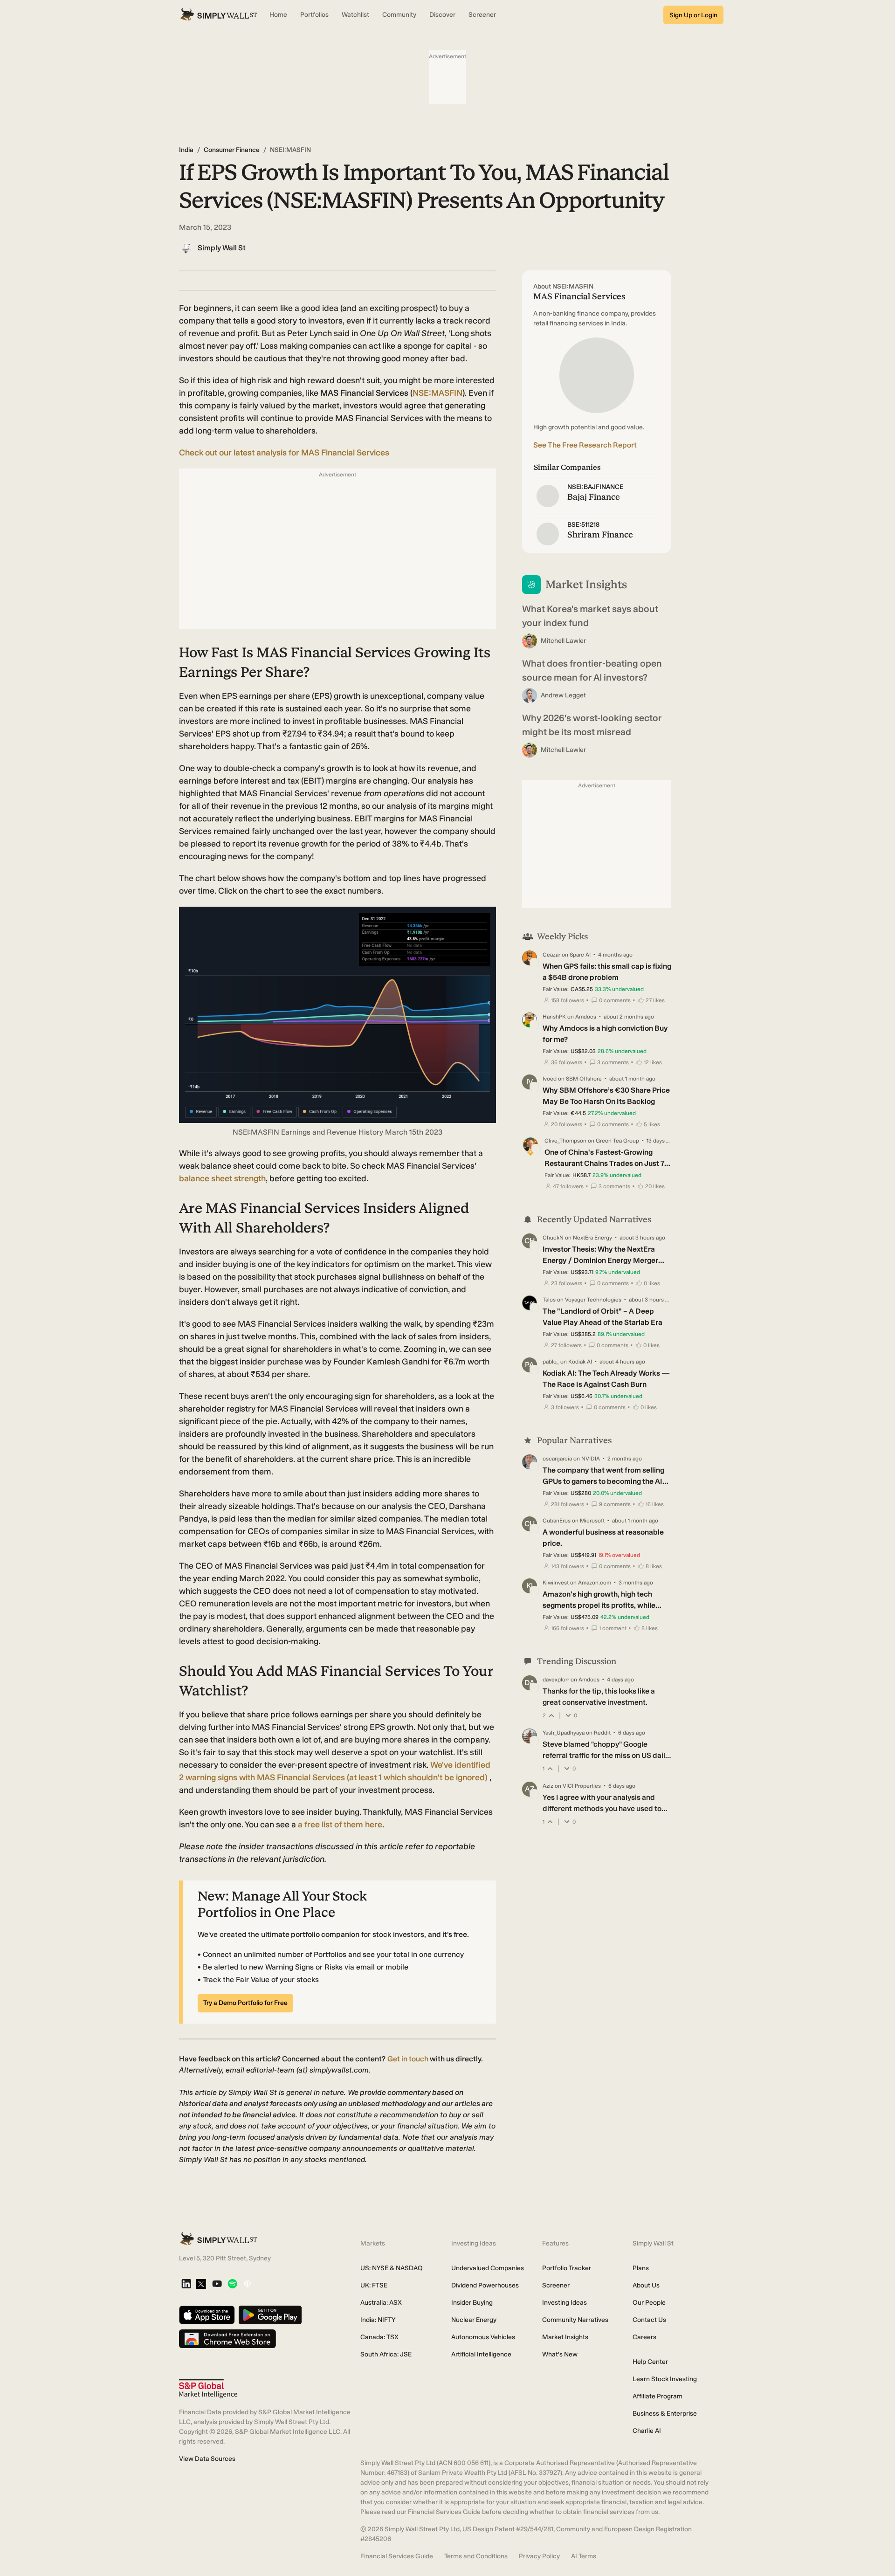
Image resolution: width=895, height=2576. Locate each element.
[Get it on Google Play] (270, 2316)
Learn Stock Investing (665, 2379)
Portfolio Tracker (567, 2268)
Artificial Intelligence (481, 2354)
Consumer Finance (232, 150)
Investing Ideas (565, 2303)
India (186, 150)
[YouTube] (217, 2284)
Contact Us (649, 2320)
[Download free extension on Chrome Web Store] (227, 2339)
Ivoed (550, 1079)
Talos (549, 1300)
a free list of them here (340, 1825)
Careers (644, 2337)
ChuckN (553, 1238)
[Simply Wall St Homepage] (219, 15)
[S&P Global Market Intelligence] (208, 2389)
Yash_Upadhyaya (564, 1733)
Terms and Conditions (476, 2556)
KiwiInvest (556, 1583)
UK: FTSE (374, 2285)
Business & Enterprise (665, 2414)
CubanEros (557, 1521)
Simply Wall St (222, 248)
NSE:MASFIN (437, 393)
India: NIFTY (378, 2320)
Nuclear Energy (474, 2320)
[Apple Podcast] (247, 2284)
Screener (556, 2285)
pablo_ (551, 1362)
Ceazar (551, 955)
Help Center (650, 2362)
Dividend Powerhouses (485, 2285)
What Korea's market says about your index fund (590, 616)
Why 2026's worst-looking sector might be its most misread (592, 725)
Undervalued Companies (488, 2268)
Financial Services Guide (397, 2556)
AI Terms (584, 2556)
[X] (201, 2285)
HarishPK (554, 1017)
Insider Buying (472, 2303)
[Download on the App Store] (207, 2316)
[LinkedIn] (186, 2284)
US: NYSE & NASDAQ (392, 2268)
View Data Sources (207, 2459)
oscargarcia (557, 1459)
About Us (646, 2285)
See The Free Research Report (585, 445)
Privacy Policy (539, 2556)
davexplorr (556, 1680)
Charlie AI (647, 2431)
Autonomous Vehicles (483, 2337)
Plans (641, 2268)
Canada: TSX (379, 2337)
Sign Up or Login (693, 15)
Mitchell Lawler (563, 641)
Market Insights (565, 2337)
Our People (649, 2303)
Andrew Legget (563, 695)
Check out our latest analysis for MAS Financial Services (284, 453)
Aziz (548, 1786)
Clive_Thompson (565, 1141)
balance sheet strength (222, 1178)
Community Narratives (575, 2320)
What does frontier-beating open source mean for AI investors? (592, 670)
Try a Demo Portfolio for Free (245, 2003)
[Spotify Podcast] (232, 2284)
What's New (560, 2354)
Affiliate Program (657, 2396)
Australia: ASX (381, 2303)
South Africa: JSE (386, 2354)
